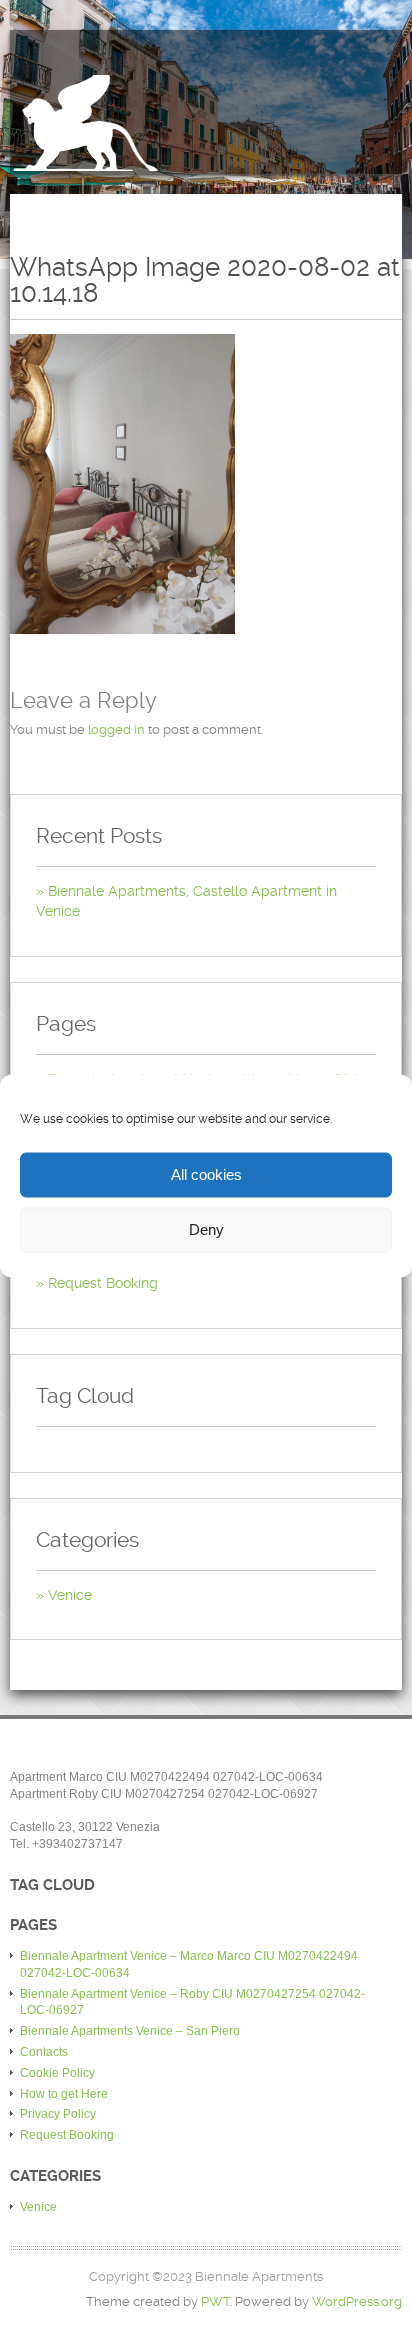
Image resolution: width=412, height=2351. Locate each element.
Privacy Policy (58, 2114)
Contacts (44, 2052)
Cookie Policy (57, 2073)
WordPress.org (357, 2301)
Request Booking (103, 1283)
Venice (70, 1595)
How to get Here (64, 2094)
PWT (215, 2301)
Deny (206, 1229)
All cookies (206, 1174)
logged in (116, 729)
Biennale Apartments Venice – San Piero (130, 2031)
